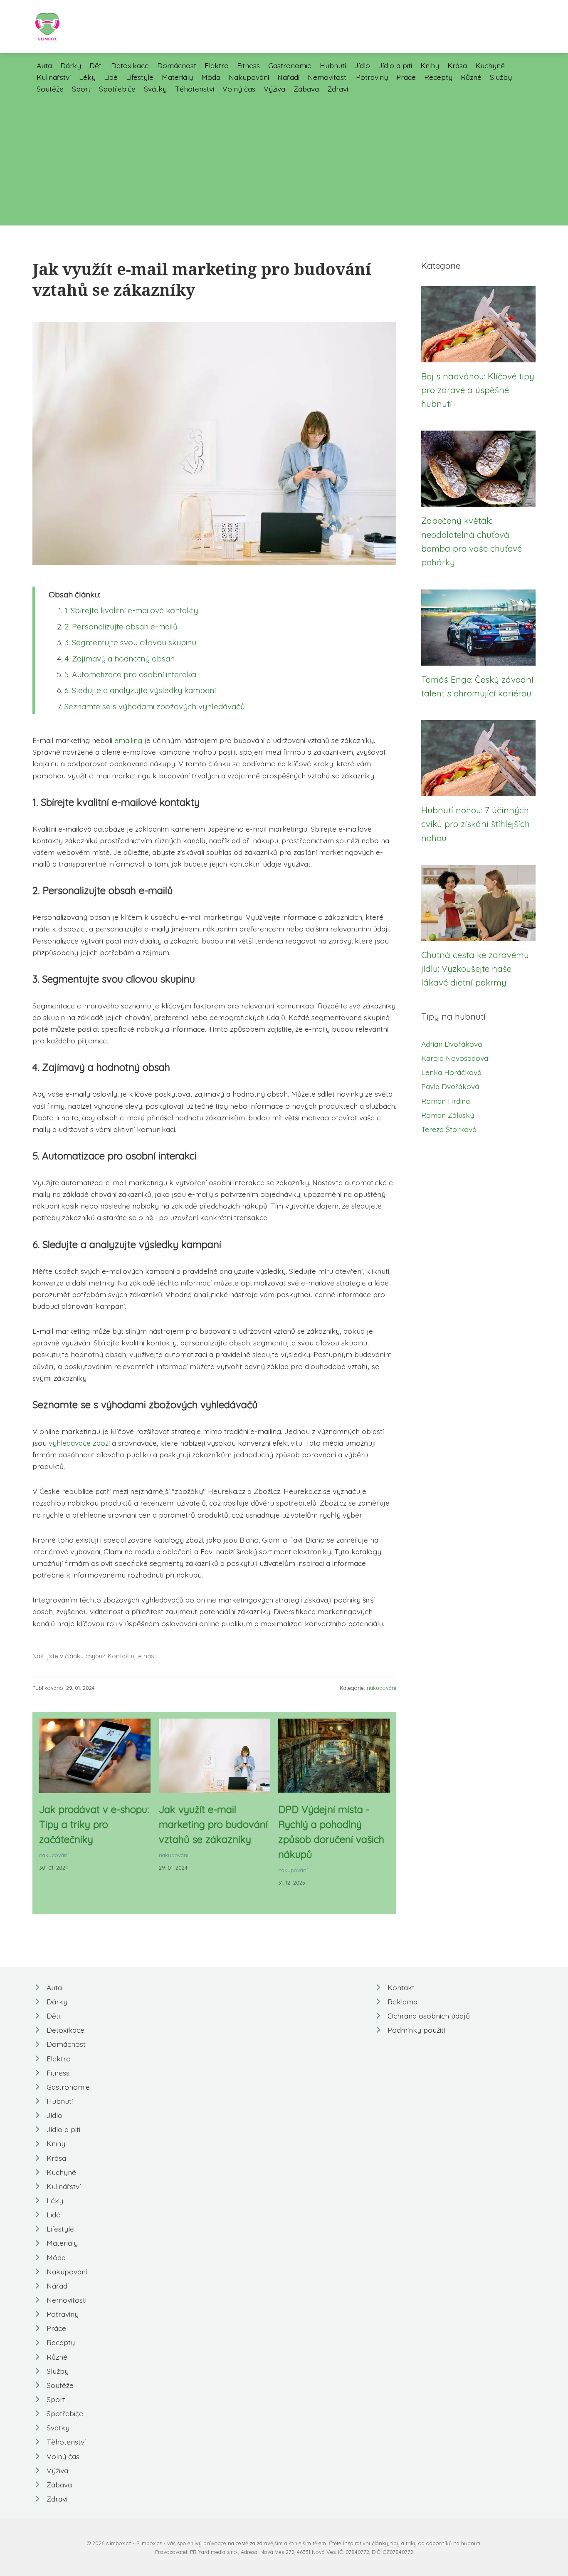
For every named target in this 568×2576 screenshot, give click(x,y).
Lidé (111, 77)
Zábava (306, 89)
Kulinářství (54, 77)
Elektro (217, 65)
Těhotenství (195, 89)
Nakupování (249, 77)
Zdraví (338, 89)
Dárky (71, 65)
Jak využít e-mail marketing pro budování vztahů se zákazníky (213, 1824)
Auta (44, 65)
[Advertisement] (284, 157)
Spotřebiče (117, 89)
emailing (128, 740)
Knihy (430, 65)
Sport (81, 89)
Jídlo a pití (395, 65)
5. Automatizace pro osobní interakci (130, 674)
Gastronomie (290, 65)
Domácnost (177, 65)
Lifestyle (140, 77)
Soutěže (50, 89)
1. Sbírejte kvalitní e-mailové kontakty (131, 610)
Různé (471, 77)
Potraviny (372, 77)
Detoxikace (130, 65)
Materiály (177, 77)
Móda (211, 77)
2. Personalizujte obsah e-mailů (121, 627)
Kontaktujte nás (131, 1656)
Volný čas (239, 89)
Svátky (155, 89)
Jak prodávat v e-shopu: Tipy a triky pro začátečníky (94, 1824)
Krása (457, 65)
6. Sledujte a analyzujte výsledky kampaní (140, 690)
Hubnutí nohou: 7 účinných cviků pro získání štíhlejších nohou (475, 824)
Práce (406, 77)
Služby (501, 77)
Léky (87, 77)
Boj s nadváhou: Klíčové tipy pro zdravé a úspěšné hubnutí (478, 390)
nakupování (382, 1688)
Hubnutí (333, 65)
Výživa (274, 89)
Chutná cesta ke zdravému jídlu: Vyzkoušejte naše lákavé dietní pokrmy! (475, 969)
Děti (96, 65)
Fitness (248, 65)
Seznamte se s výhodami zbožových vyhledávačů (155, 706)
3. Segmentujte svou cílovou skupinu (130, 642)
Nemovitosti (328, 77)
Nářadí (288, 77)
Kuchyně (490, 65)
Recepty (438, 77)
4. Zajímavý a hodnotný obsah (120, 659)
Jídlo (362, 65)
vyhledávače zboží (79, 1443)
